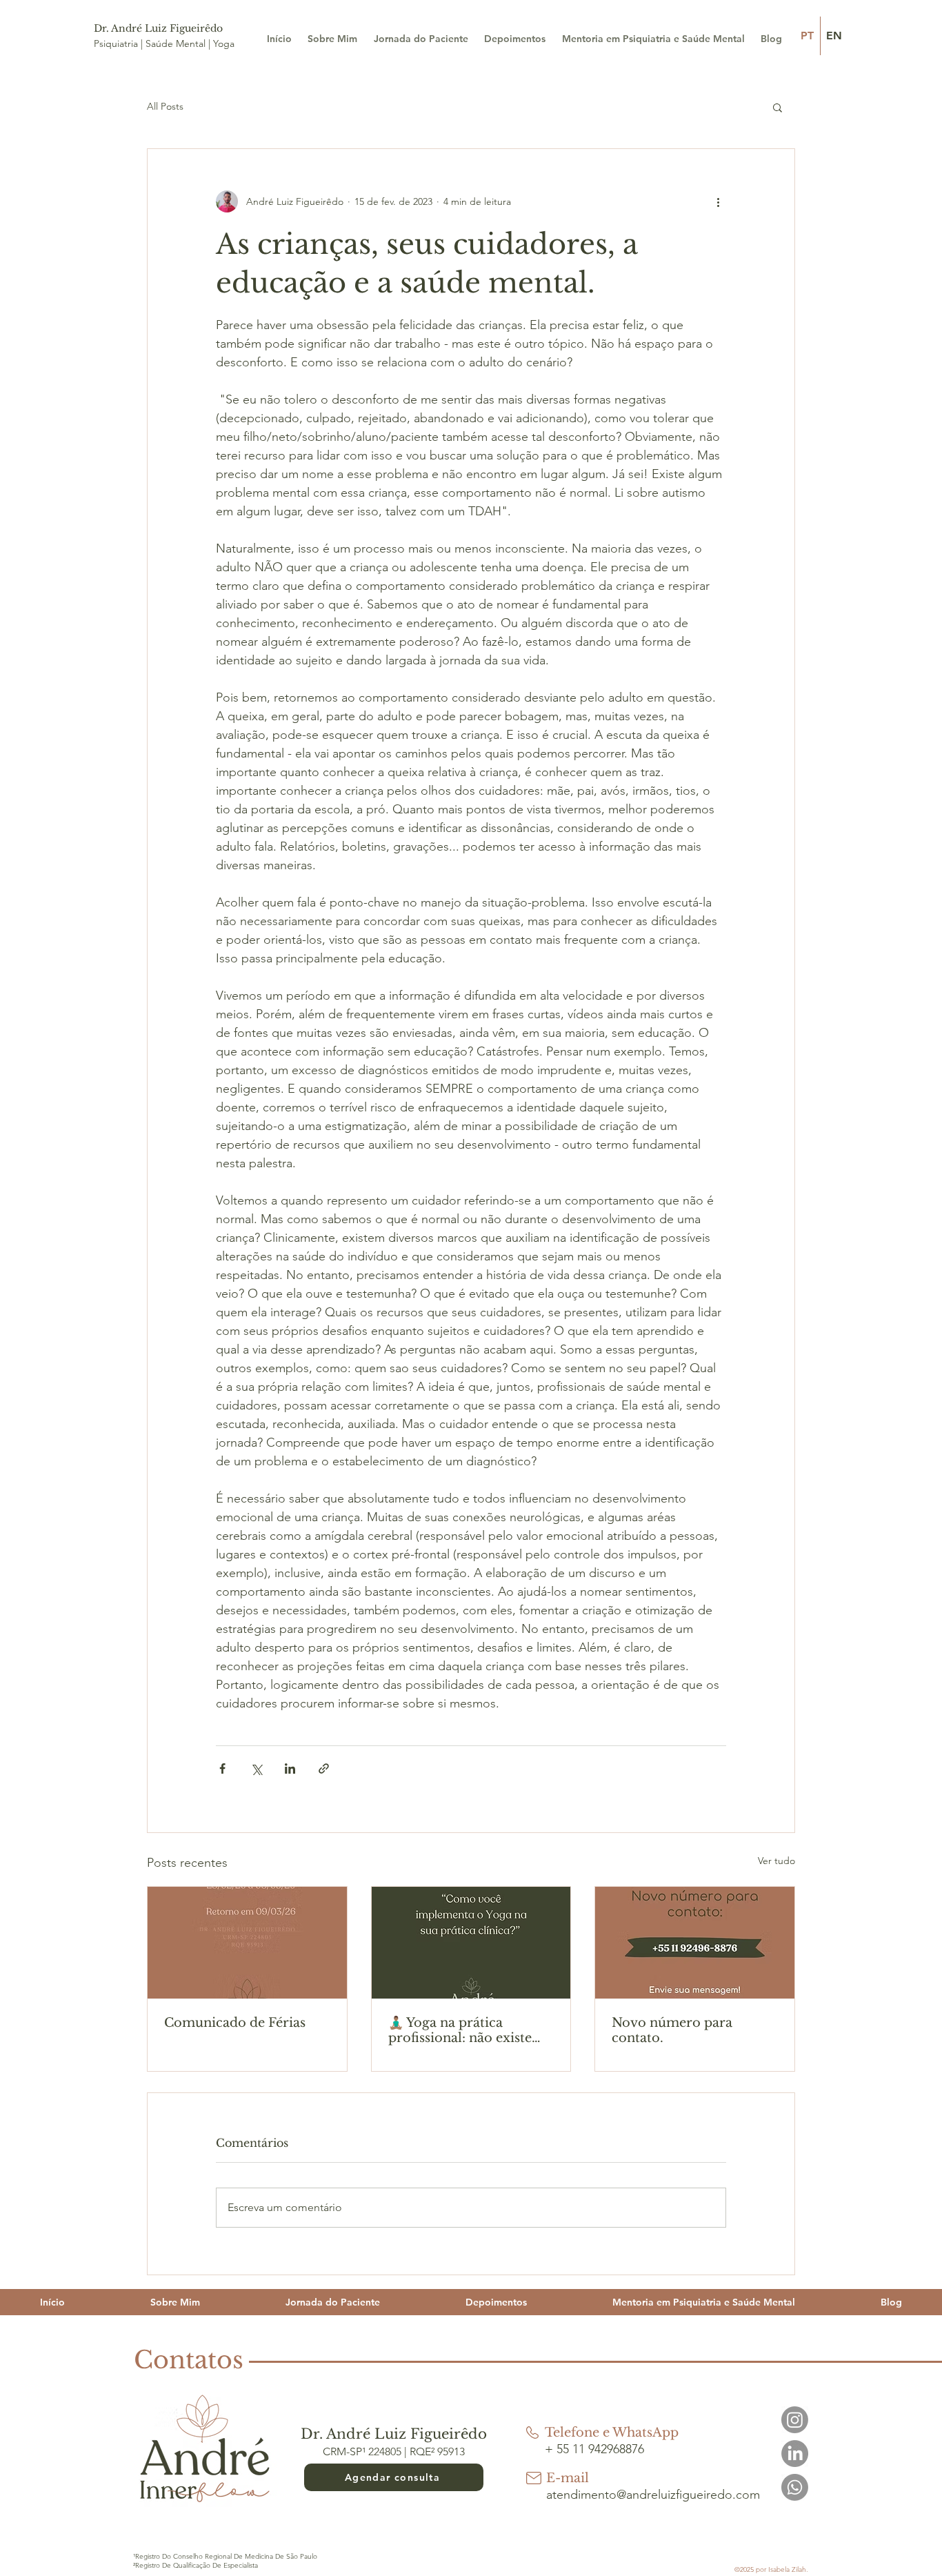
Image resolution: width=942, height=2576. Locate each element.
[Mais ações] (718, 201)
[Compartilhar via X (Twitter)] (256, 1768)
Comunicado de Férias (235, 2023)
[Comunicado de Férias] (247, 1943)
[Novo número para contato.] (695, 1943)
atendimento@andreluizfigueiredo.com (653, 2495)
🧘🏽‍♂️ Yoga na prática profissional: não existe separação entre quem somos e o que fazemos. (463, 2030)
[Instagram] (795, 2420)
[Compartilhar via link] (324, 1768)
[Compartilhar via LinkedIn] (290, 1768)
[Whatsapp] (795, 2487)
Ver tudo (776, 1861)
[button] (778, 107)
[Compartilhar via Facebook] (222, 1768)
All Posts (165, 106)
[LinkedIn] (795, 2454)
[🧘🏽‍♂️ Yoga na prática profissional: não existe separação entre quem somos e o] (471, 1943)
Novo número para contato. (672, 2030)
